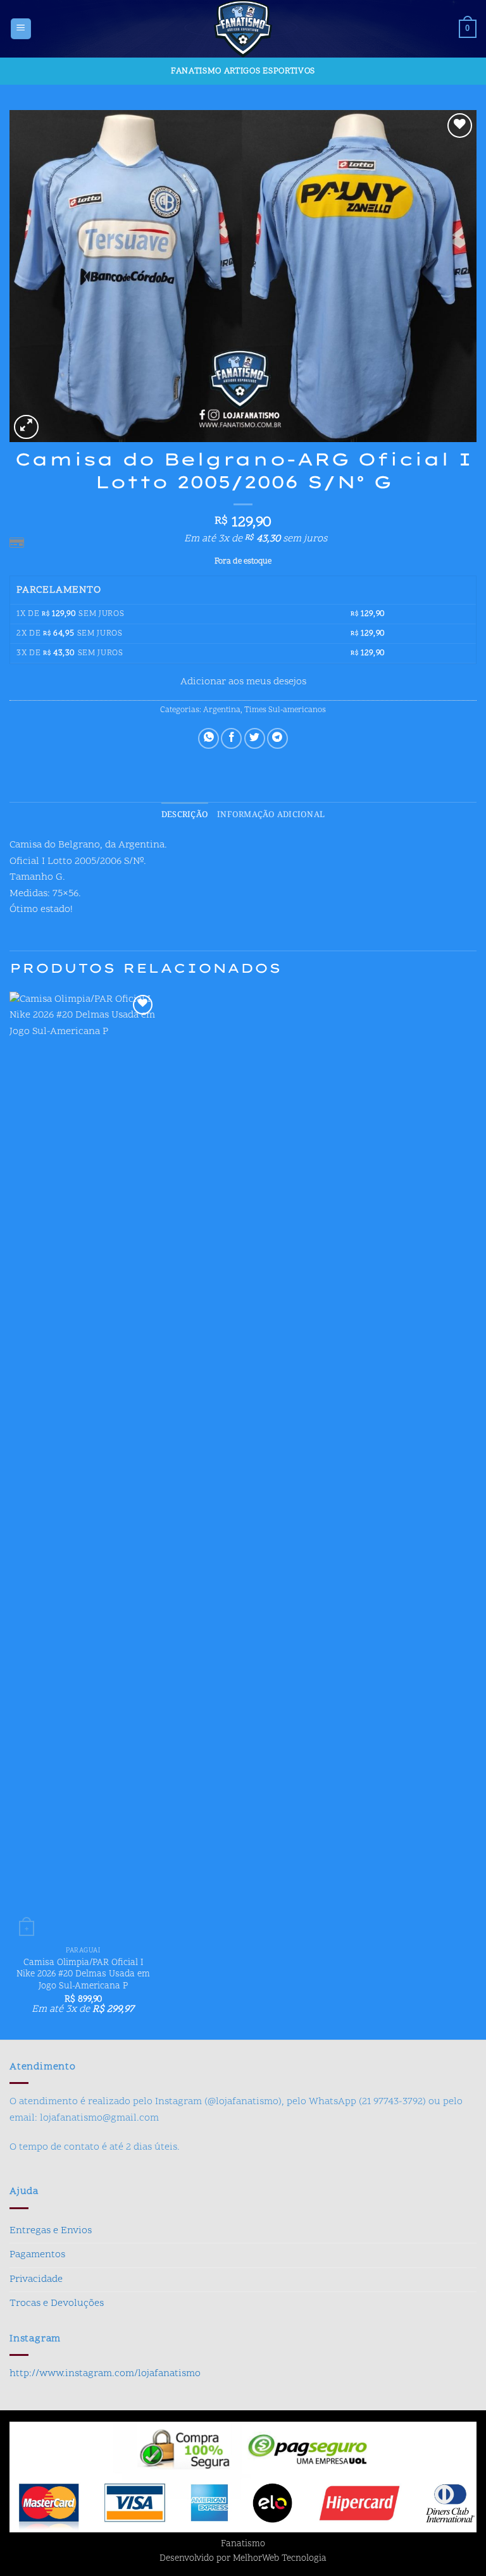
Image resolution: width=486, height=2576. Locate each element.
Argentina (222, 710)
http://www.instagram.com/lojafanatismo (105, 2374)
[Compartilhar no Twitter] (255, 738)
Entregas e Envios (51, 2231)
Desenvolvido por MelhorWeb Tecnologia (243, 2559)
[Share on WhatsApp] (209, 738)
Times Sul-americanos (285, 710)
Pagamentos (37, 2255)
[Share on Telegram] (277, 738)
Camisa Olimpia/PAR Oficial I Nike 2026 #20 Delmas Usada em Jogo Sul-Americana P (83, 1975)
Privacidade (36, 2279)
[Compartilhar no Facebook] (231, 738)
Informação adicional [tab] (271, 815)
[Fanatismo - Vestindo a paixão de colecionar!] (243, 29)
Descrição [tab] (185, 815)
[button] (21, 29)
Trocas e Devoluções (57, 2303)
